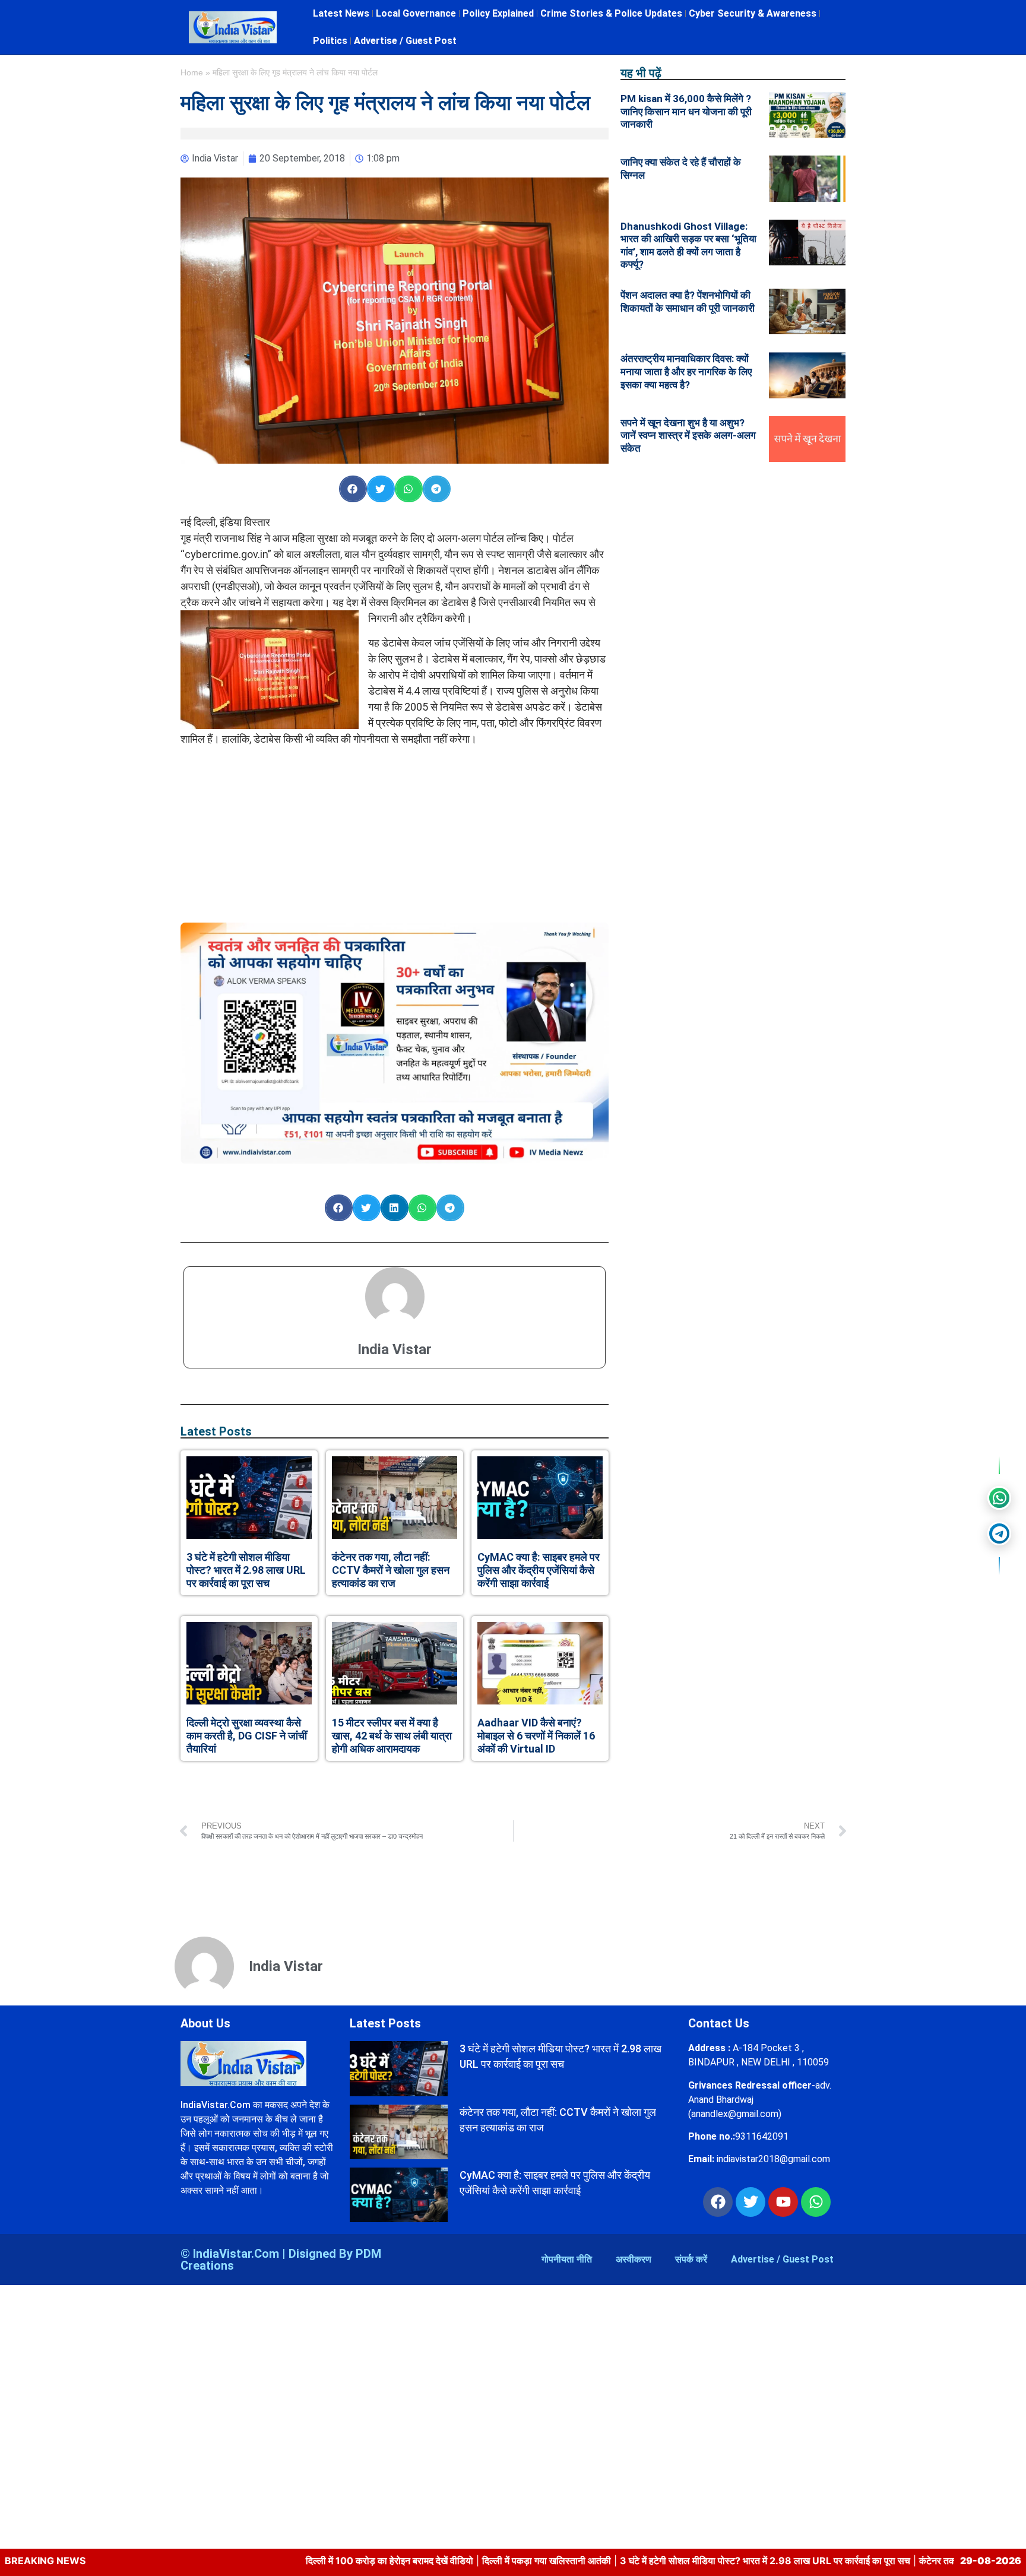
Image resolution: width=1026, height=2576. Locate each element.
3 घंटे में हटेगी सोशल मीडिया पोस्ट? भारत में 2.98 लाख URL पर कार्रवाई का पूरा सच (246, 1570)
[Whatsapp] (816, 2202)
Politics (330, 41)
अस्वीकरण (634, 2259)
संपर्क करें (691, 2259)
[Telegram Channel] (999, 1533)
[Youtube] (783, 2202)
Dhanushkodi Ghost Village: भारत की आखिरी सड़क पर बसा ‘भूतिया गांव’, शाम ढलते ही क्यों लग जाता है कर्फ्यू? (688, 245)
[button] (353, 489)
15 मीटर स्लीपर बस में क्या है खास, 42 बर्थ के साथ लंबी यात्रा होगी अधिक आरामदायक (392, 1735)
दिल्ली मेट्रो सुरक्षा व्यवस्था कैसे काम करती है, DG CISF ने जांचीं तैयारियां (247, 1735)
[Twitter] (750, 2202)
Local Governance (416, 13)
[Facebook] (718, 2202)
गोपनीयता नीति (567, 2259)
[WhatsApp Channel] (999, 1498)
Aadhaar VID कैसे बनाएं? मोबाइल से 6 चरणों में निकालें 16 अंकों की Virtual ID (536, 1735)
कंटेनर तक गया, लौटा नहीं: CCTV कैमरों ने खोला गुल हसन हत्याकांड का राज (391, 1570)
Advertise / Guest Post (405, 41)
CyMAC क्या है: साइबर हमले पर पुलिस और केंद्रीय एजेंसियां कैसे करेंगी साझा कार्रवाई (539, 1570)
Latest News (341, 13)
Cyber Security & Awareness (753, 13)
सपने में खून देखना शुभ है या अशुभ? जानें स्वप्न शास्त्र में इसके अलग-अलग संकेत (688, 435)
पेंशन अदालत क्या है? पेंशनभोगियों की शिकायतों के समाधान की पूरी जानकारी (688, 302)
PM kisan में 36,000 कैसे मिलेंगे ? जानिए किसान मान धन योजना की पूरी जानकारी (686, 111)
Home (192, 73)
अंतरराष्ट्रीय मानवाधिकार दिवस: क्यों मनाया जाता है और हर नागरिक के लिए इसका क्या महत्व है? (686, 371)
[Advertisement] (395, 829)
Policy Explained (498, 13)
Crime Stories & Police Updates (611, 13)
